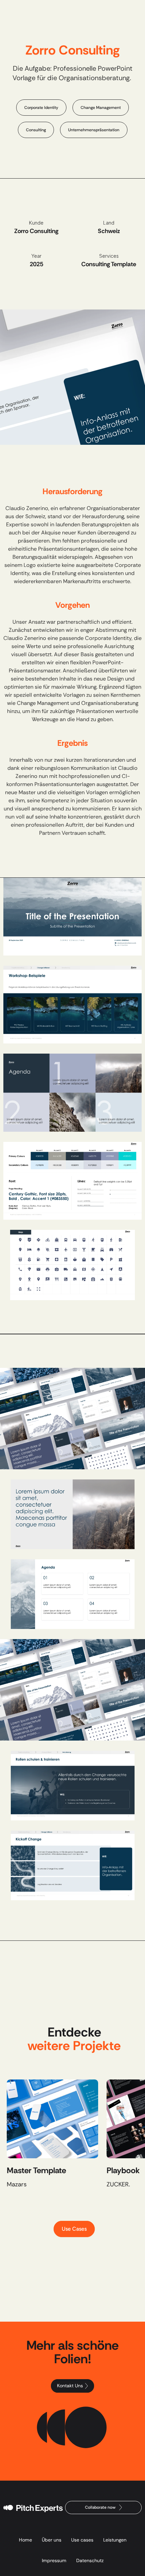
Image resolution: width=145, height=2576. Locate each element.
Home (25, 2540)
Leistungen (115, 2540)
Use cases (82, 2540)
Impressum (54, 2560)
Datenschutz (90, 2560)
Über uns (52, 2540)
